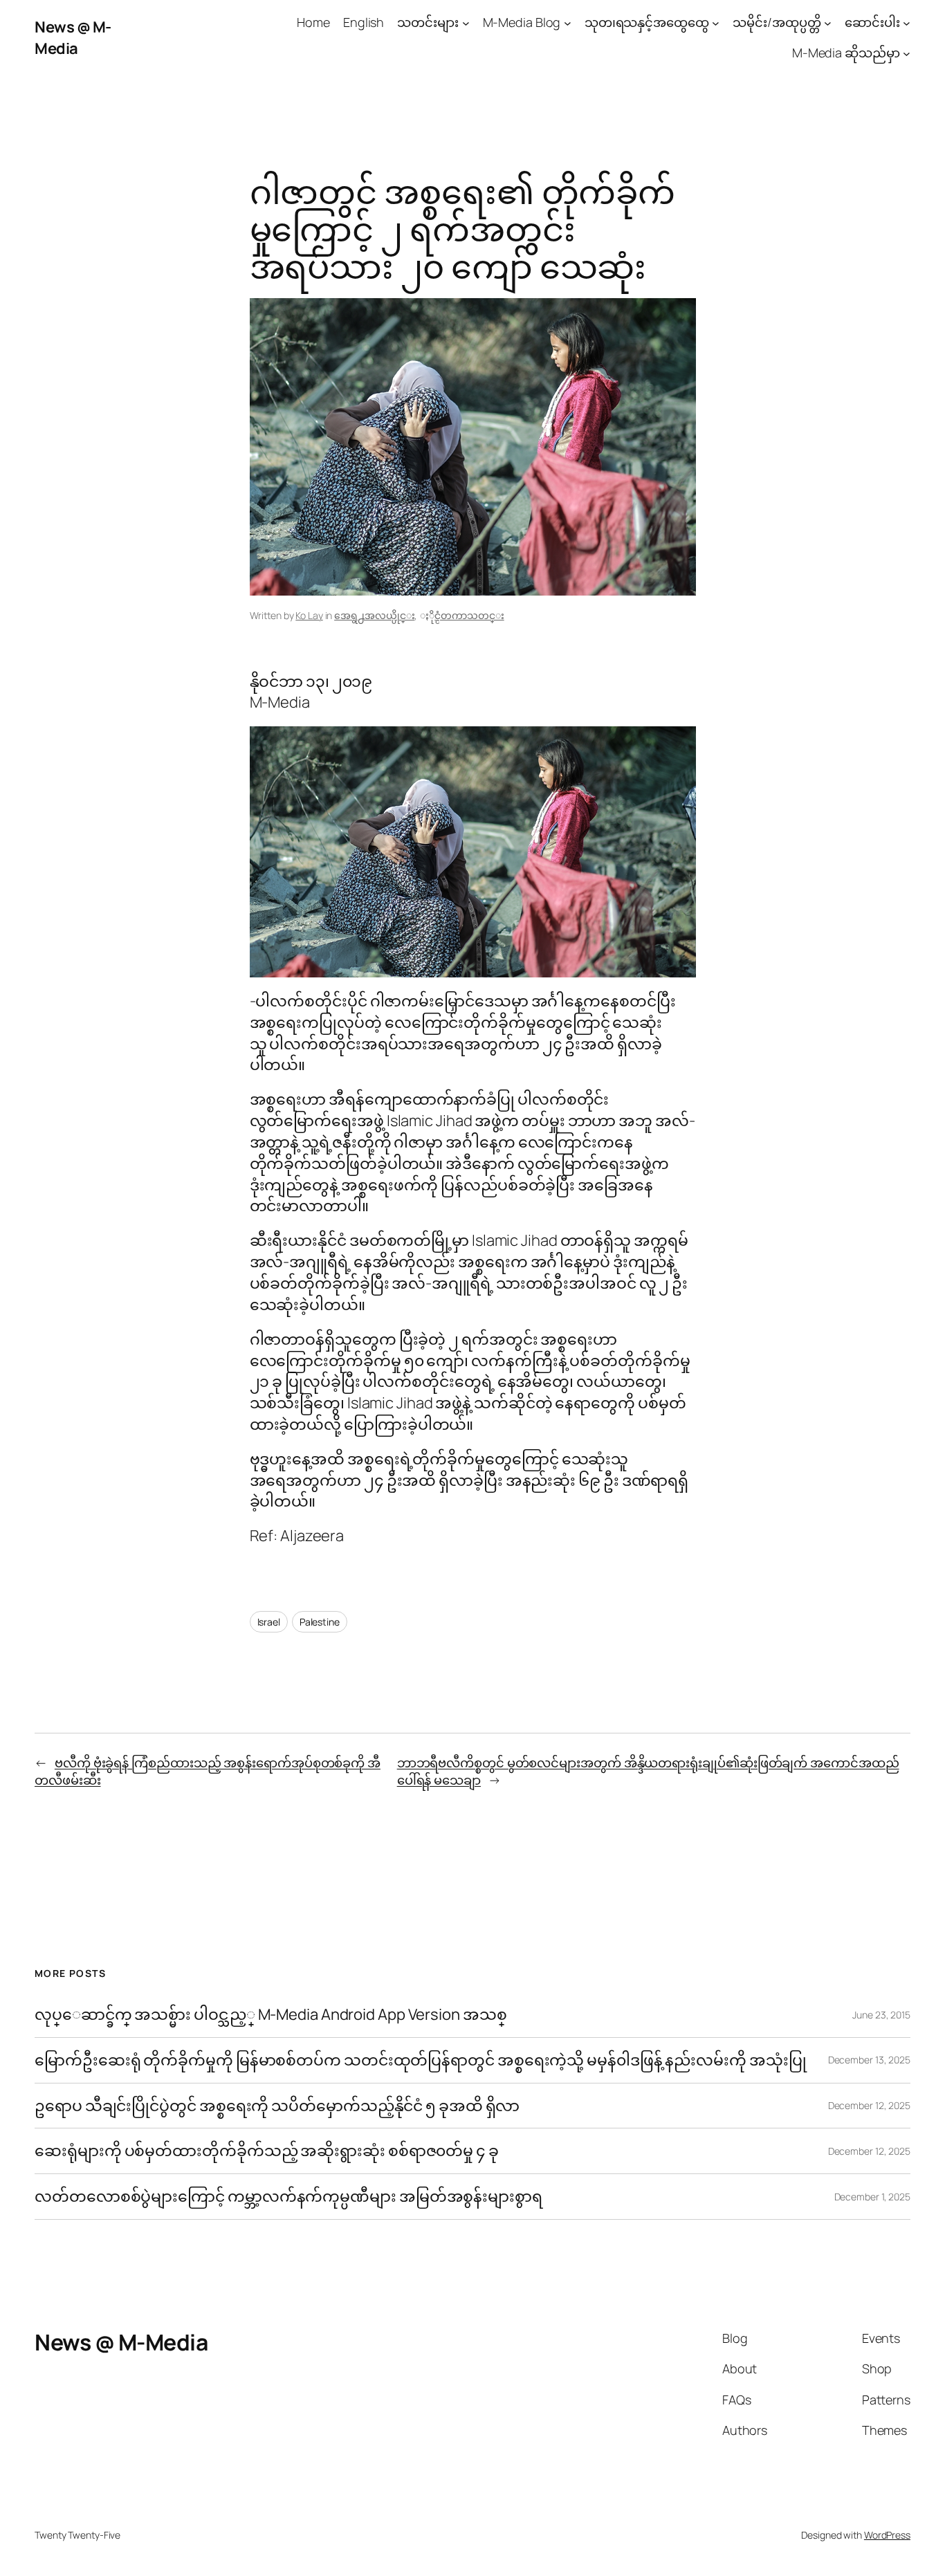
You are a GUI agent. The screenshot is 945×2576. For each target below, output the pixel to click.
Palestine (320, 1622)
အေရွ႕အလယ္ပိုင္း (374, 615)
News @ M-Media (73, 38)
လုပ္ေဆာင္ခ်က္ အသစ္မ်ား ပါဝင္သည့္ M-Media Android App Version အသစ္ (270, 2015)
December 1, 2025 (872, 2197)
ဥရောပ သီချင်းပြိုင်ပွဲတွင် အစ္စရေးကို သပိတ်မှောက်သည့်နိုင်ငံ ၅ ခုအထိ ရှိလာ (277, 2106)
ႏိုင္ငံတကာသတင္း (469, 615)
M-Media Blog (522, 22)
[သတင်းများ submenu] (466, 22)
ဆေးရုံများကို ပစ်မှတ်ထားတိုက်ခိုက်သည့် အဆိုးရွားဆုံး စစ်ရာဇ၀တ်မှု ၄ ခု (268, 2151)
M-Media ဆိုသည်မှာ (846, 53)
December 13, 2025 (869, 2060)
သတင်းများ (428, 22)
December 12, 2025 (869, 2105)
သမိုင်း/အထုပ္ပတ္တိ (777, 22)
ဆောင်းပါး (872, 22)
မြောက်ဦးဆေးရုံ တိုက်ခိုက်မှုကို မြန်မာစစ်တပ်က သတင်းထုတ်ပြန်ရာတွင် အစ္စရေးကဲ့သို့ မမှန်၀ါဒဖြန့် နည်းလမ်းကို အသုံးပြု (420, 2060)
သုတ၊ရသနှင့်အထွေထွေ (647, 22)
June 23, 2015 (881, 2015)
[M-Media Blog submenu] (568, 22)
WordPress (887, 2535)
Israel (269, 1622)
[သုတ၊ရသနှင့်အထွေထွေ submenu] (716, 22)
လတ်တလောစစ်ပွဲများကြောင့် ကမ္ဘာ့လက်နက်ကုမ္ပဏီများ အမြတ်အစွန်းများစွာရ (288, 2197)
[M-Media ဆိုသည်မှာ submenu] (907, 54)
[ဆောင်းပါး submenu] (907, 22)
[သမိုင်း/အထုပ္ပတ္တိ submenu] (828, 22)
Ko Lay (309, 615)
